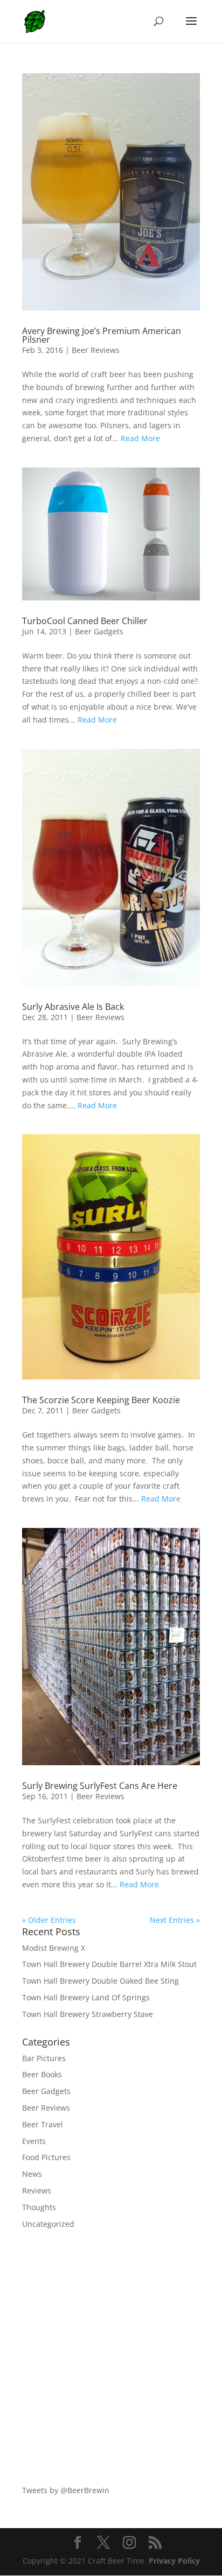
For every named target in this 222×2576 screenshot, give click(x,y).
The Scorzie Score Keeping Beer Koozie (101, 1400)
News (32, 2174)
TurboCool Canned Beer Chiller (85, 621)
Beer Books (42, 2074)
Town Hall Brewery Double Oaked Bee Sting (100, 1981)
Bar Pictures (44, 2058)
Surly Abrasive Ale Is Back (73, 1007)
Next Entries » (175, 1920)
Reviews (37, 2191)
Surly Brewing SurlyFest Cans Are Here (100, 1786)
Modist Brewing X (54, 1948)
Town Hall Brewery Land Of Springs (86, 1997)
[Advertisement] (111, 2357)
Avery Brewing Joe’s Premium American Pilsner (102, 335)
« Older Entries (49, 1920)
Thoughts (39, 2207)
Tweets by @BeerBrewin (66, 2490)
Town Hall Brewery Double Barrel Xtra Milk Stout (109, 1964)
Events (34, 2141)
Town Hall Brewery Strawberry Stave (88, 2014)
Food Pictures (46, 2157)
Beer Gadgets (99, 631)
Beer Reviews (96, 350)
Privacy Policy (174, 2561)
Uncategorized (48, 2224)
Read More (140, 438)
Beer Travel (43, 2124)
